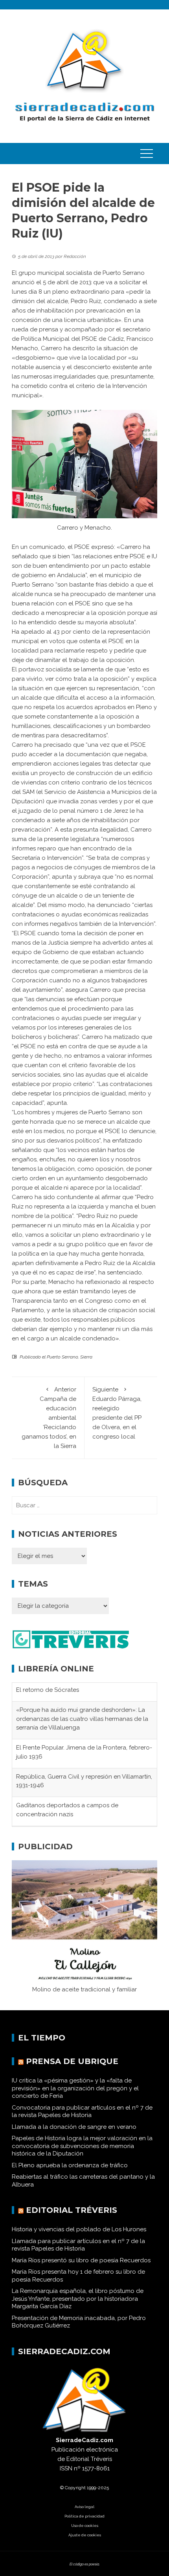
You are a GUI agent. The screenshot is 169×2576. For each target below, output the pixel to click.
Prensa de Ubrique (72, 2068)
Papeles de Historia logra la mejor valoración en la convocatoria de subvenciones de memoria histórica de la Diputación (82, 2153)
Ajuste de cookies (85, 2542)
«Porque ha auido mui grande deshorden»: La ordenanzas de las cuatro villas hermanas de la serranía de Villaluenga (82, 1700)
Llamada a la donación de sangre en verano (74, 2134)
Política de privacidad (84, 2523)
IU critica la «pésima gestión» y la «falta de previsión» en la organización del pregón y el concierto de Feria (75, 2095)
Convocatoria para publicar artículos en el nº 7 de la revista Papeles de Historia (82, 2119)
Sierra (86, 1357)
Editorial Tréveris (72, 2217)
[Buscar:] (84, 1505)
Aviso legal (84, 2514)
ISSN (66, 2475)
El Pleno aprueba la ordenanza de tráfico (70, 2172)
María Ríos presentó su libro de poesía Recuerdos (81, 2267)
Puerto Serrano (62, 1357)
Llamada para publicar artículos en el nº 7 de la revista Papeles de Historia (78, 2252)
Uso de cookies (85, 2533)
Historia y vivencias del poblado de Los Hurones (79, 2236)
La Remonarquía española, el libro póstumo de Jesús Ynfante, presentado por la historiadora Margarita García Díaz (78, 2306)
